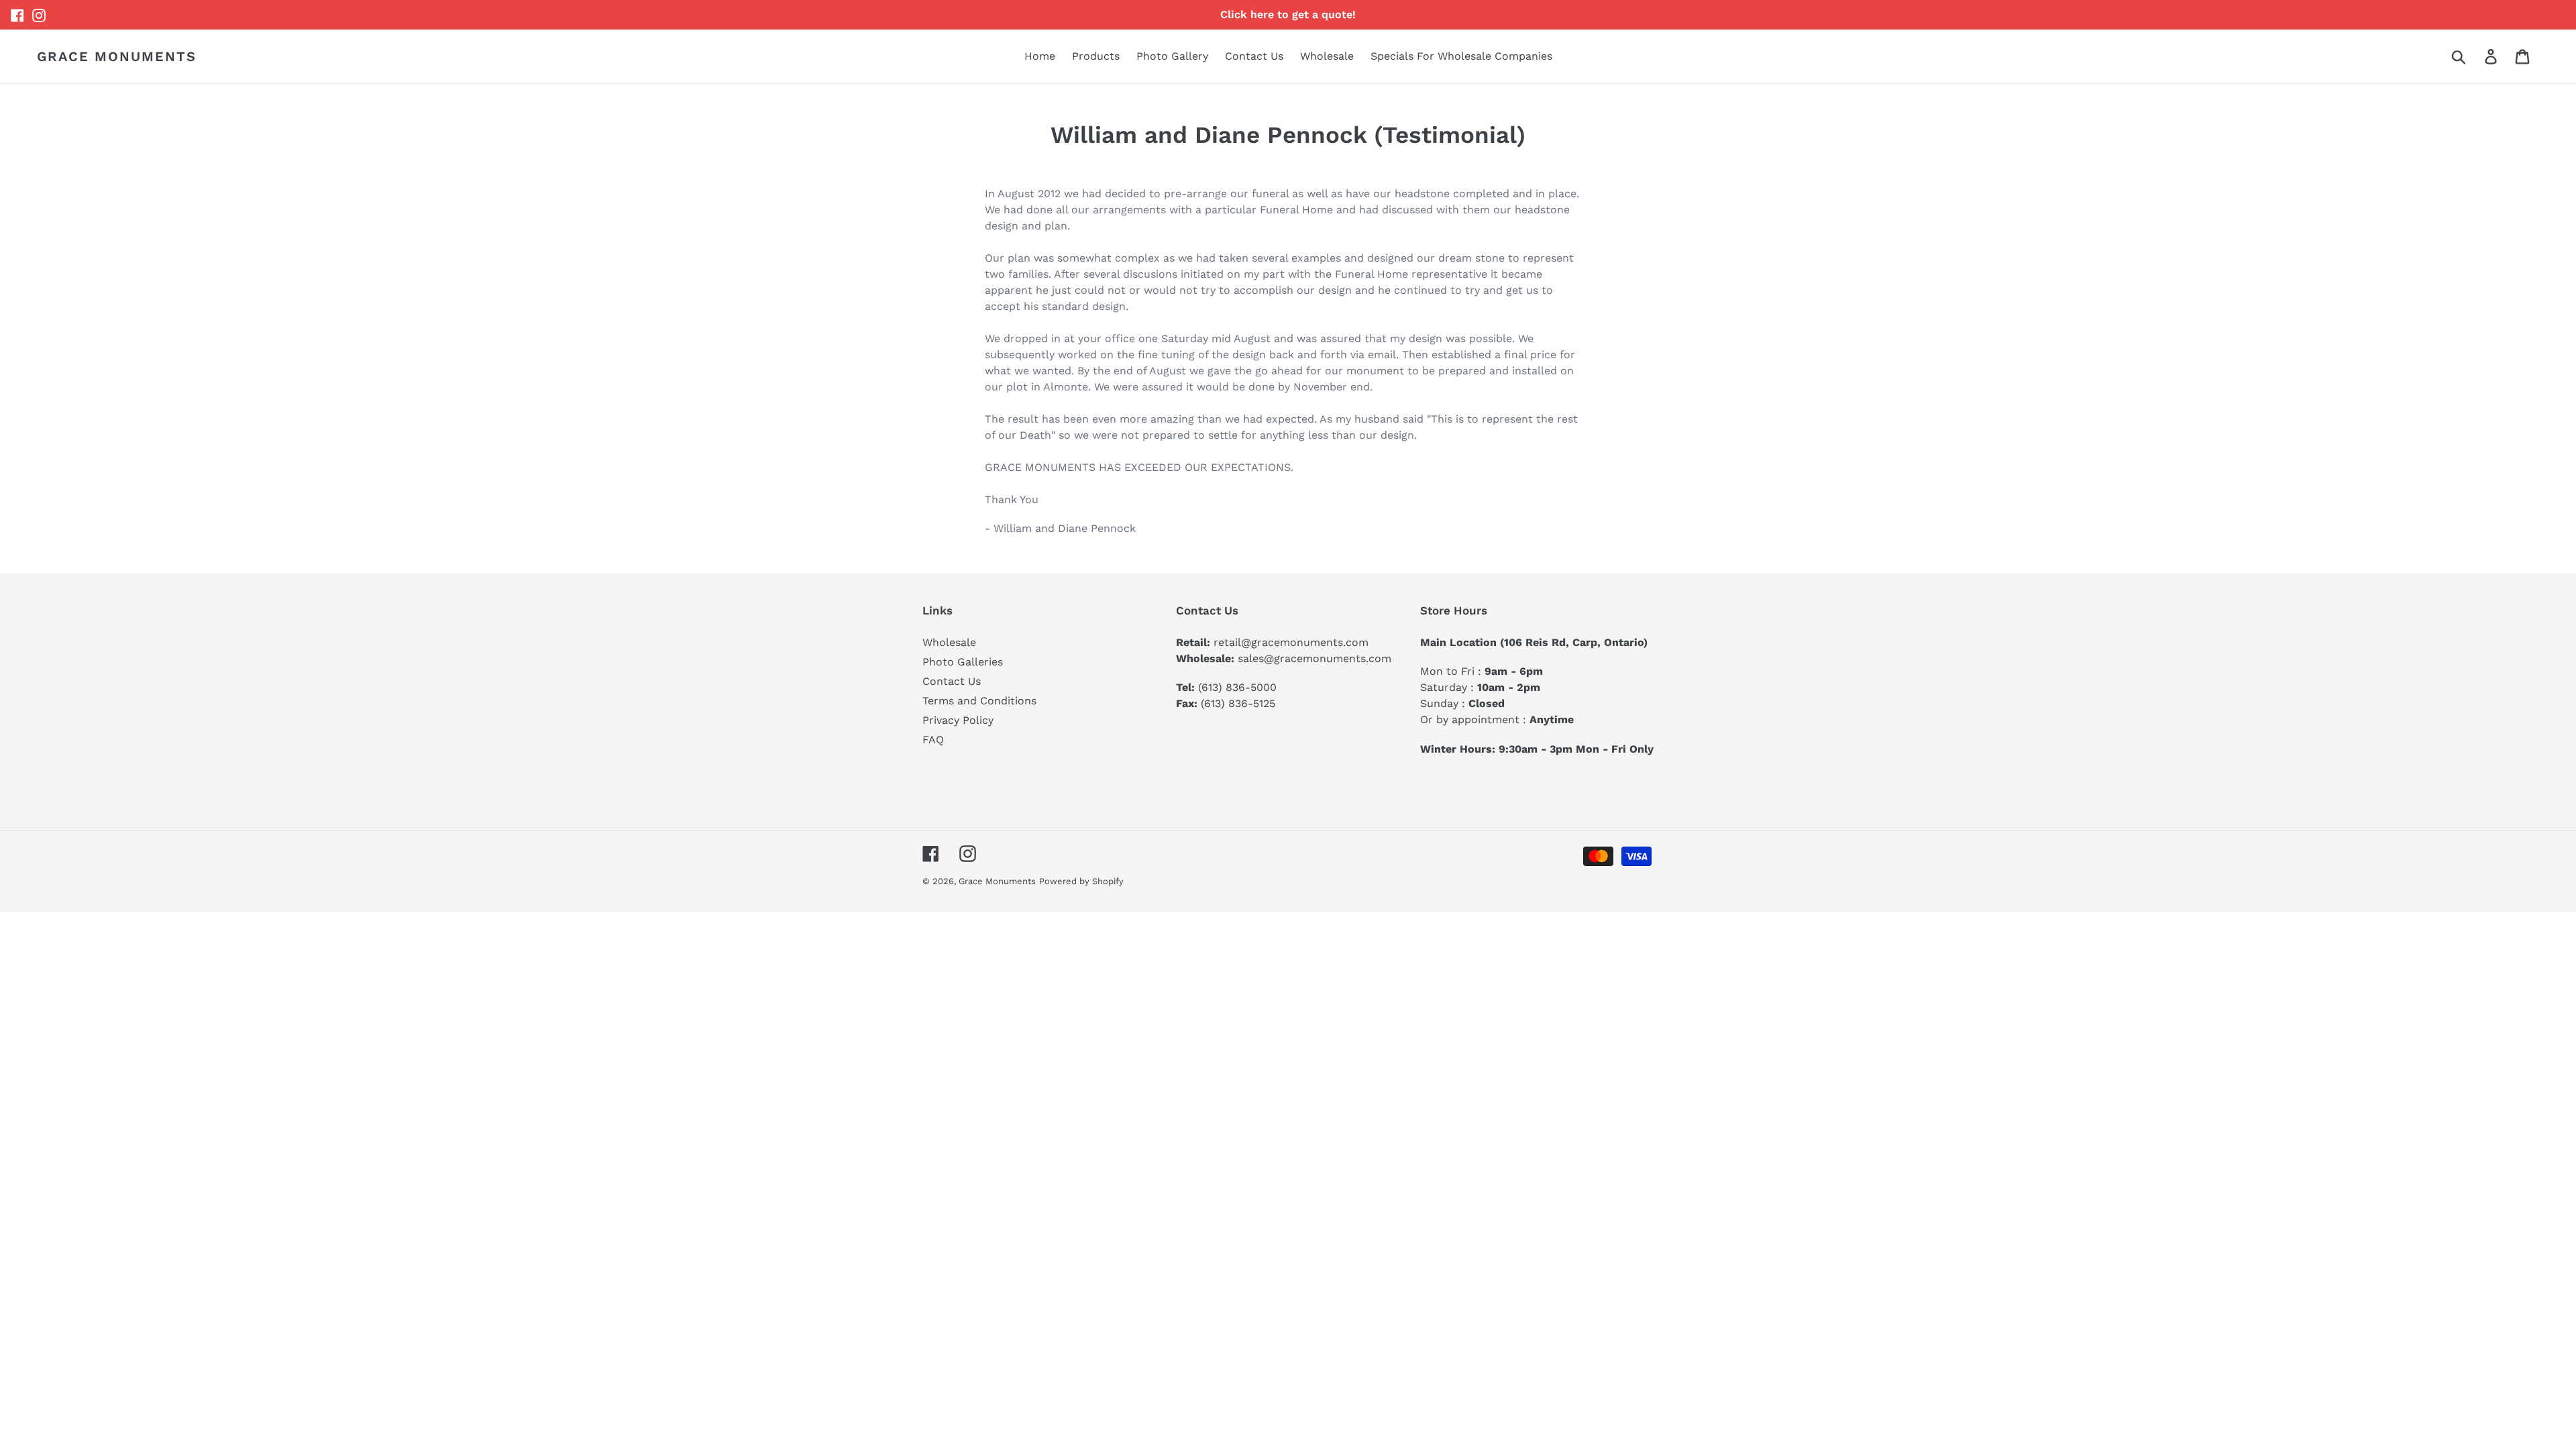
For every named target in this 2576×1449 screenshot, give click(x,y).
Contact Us (952, 681)
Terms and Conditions (979, 701)
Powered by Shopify (1081, 881)
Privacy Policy (958, 720)
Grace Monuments (117, 56)
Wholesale (949, 642)
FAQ (933, 740)
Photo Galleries (963, 662)
